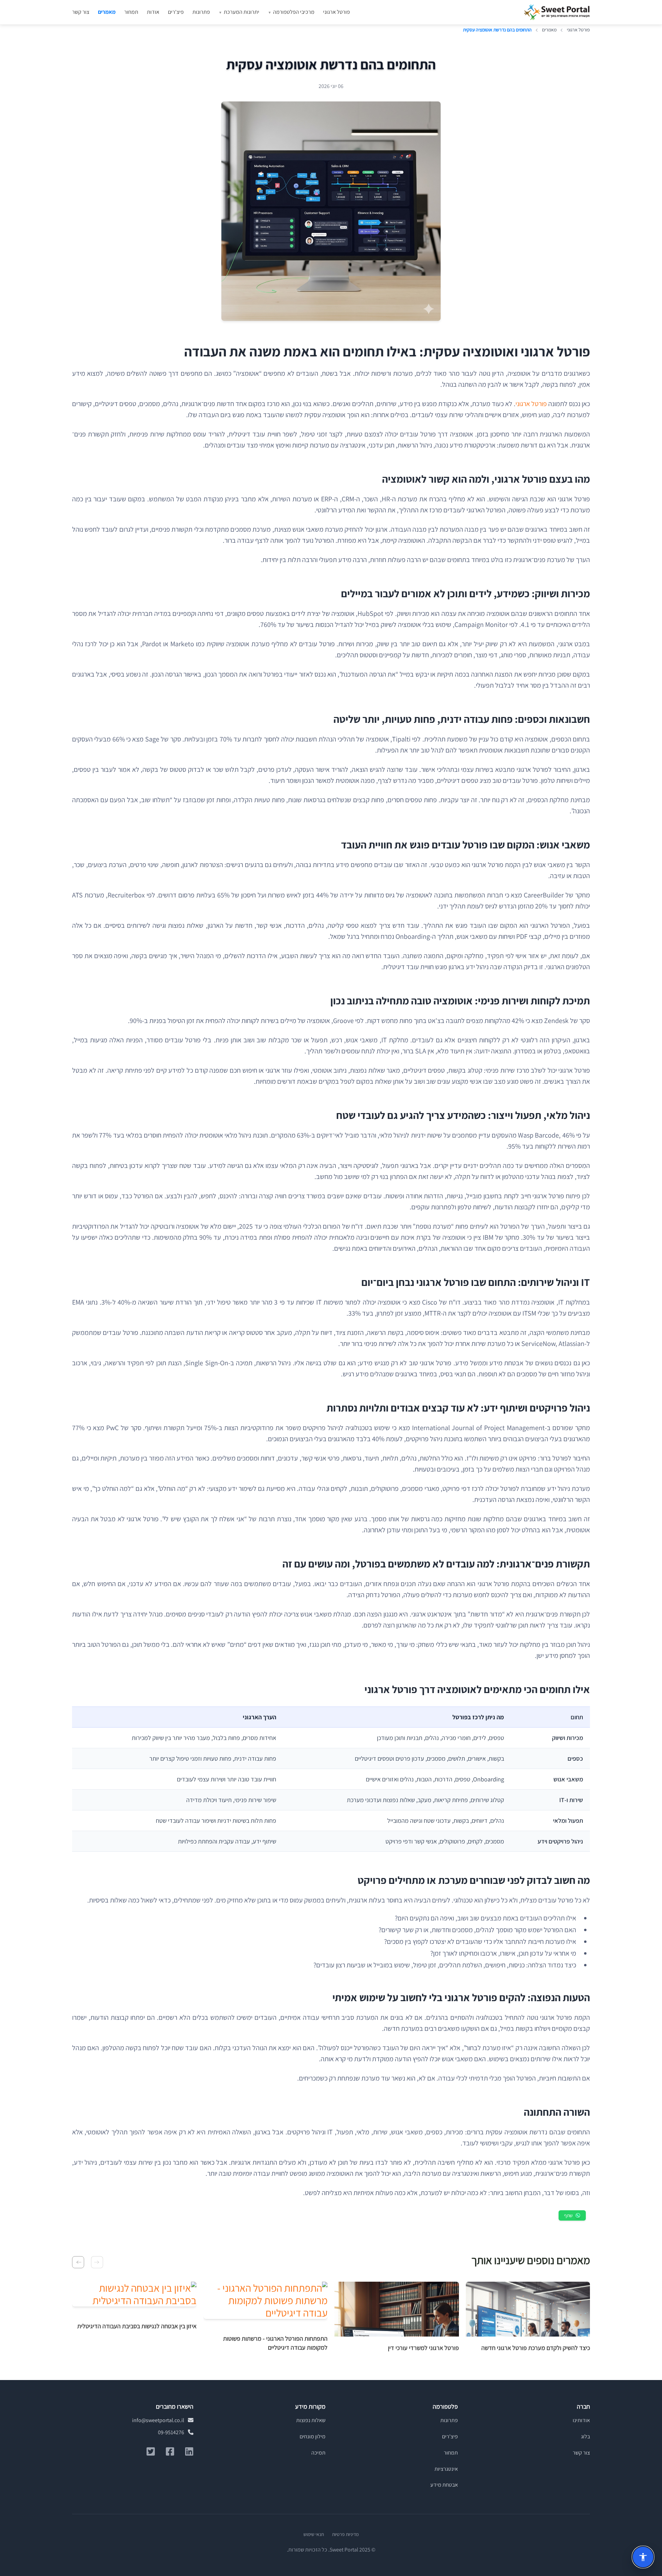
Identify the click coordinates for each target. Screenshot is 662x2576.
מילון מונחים (313, 2436)
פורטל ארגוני (337, 12)
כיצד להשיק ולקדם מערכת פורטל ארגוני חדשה (536, 2348)
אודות (153, 12)
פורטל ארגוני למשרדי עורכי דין (423, 2348)
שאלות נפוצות (311, 2420)
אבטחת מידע (444, 2485)
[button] (97, 2262)
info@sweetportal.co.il (159, 2420)
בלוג (585, 2436)
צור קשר (81, 12)
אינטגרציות (446, 2469)
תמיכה (318, 2453)
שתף (568, 2215)
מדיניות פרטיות (345, 2534)
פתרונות (201, 12)
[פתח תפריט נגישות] (643, 2557)
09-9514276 (172, 2432)
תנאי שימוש (314, 2534)
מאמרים (107, 12)
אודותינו (581, 2420)
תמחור (131, 12)
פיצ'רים (176, 12)
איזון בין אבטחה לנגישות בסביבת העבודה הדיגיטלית (137, 2326)
